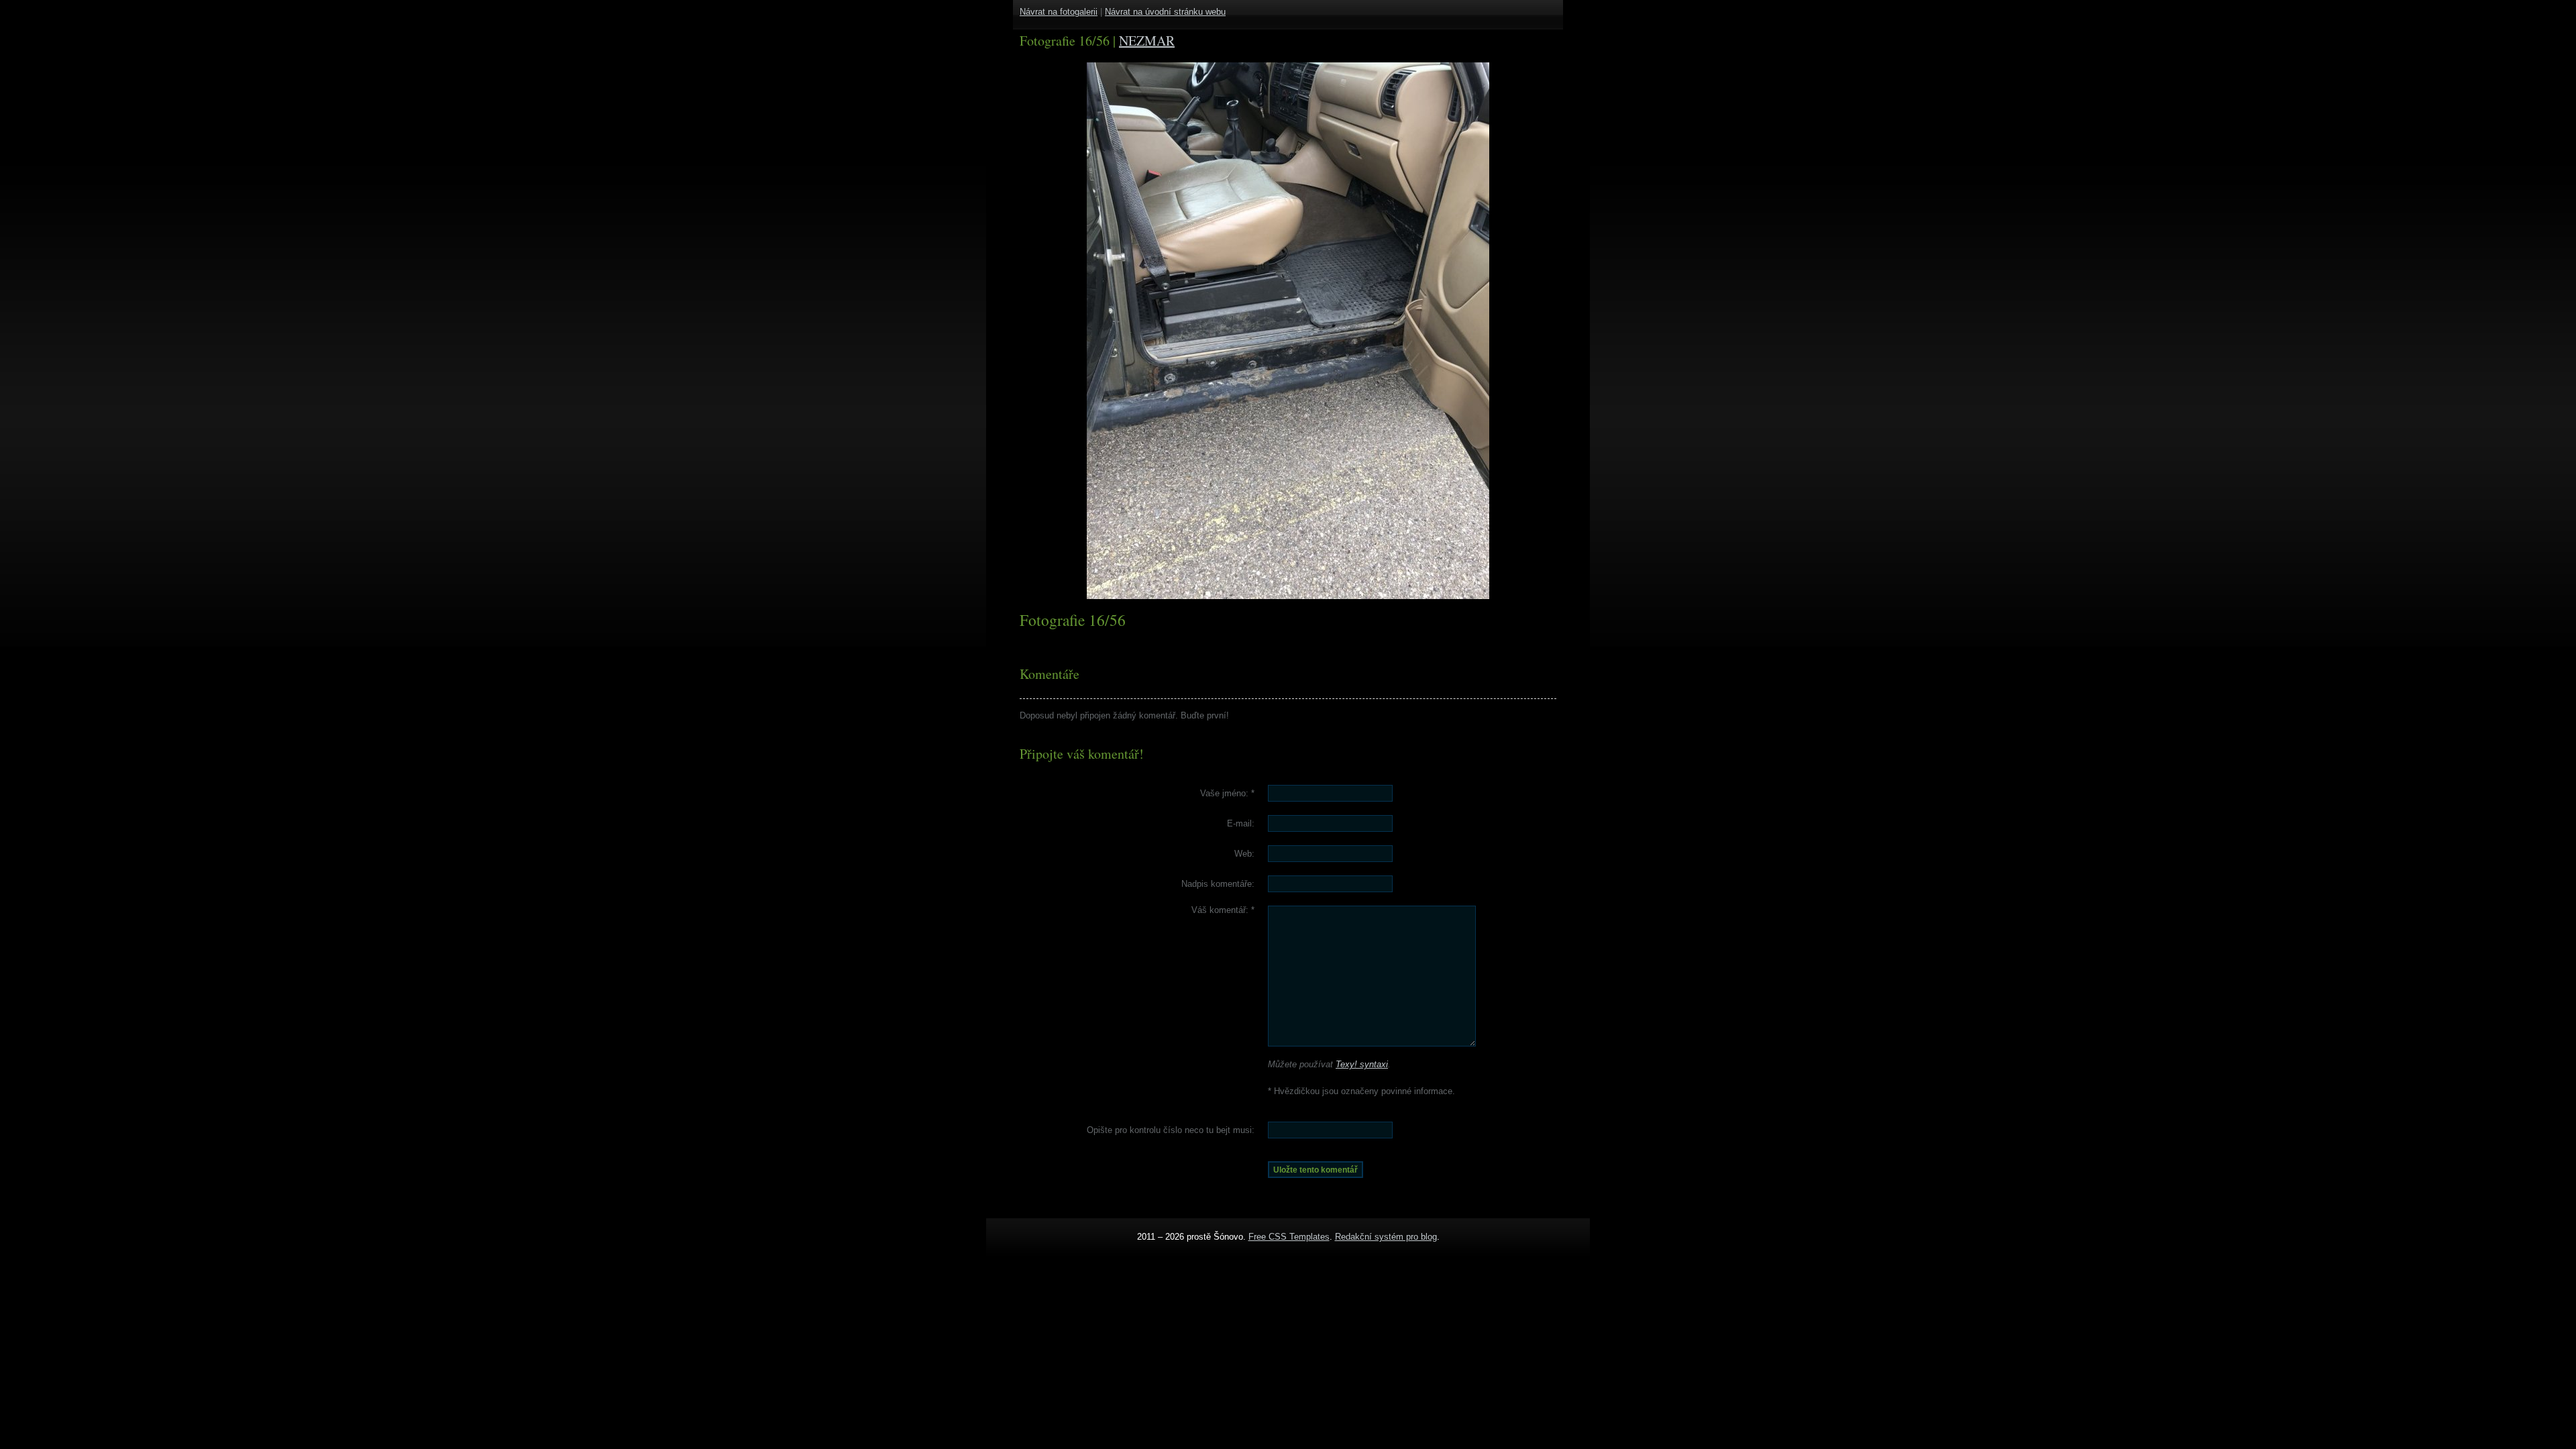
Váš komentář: (1223, 910)
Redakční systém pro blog (1386, 1237)
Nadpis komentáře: (1218, 884)
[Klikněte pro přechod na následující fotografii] (1137, 331)
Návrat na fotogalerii (1059, 12)
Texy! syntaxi (1362, 1064)
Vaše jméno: (1227, 793)
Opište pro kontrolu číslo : (1171, 1130)
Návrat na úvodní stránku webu (1165, 12)
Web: (1244, 854)
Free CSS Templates (1289, 1237)
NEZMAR (1147, 41)
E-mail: (1241, 823)
